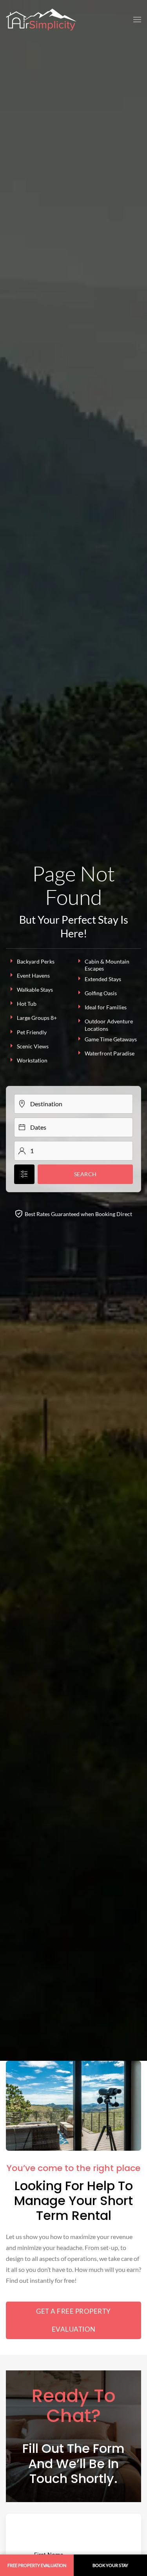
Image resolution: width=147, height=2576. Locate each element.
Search (85, 1174)
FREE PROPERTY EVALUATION (37, 2565)
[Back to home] (41, 20)
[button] (137, 20)
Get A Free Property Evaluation (73, 2320)
